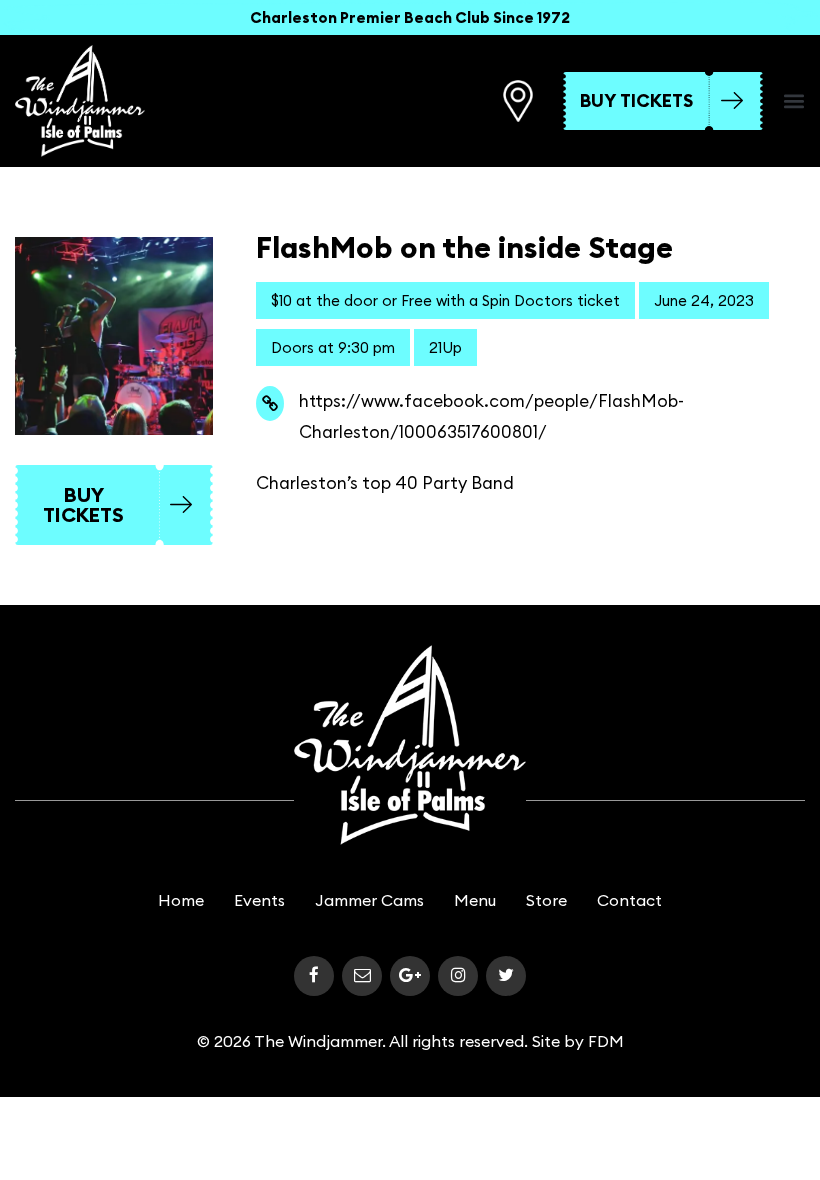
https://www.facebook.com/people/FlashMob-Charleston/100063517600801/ (491, 416)
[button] (794, 101)
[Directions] (518, 101)
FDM (606, 1041)
